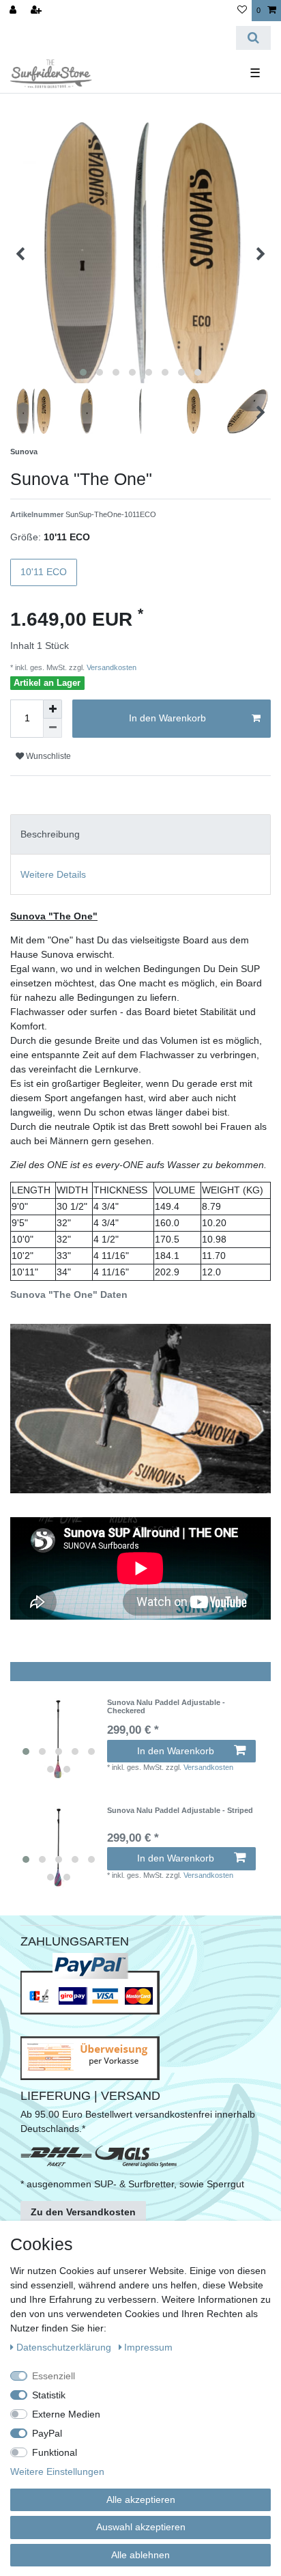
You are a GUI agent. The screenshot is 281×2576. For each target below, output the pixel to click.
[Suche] (253, 38)
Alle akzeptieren (141, 2499)
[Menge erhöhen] (53, 709)
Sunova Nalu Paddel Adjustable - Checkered (166, 1706)
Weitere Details (53, 874)
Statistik (49, 2395)
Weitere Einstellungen (57, 2471)
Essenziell (54, 2376)
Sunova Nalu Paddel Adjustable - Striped (180, 1810)
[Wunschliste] (242, 11)
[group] (59, 1739)
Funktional (55, 2452)
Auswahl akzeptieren (141, 2527)
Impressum (148, 2347)
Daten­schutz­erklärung (65, 2347)
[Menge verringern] (53, 728)
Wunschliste (47, 756)
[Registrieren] (38, 11)
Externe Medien (66, 2414)
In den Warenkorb (167, 718)
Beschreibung (50, 834)
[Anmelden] (14, 11)
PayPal (47, 2433)
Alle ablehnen (140, 2555)
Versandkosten (110, 667)
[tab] (140, 834)
